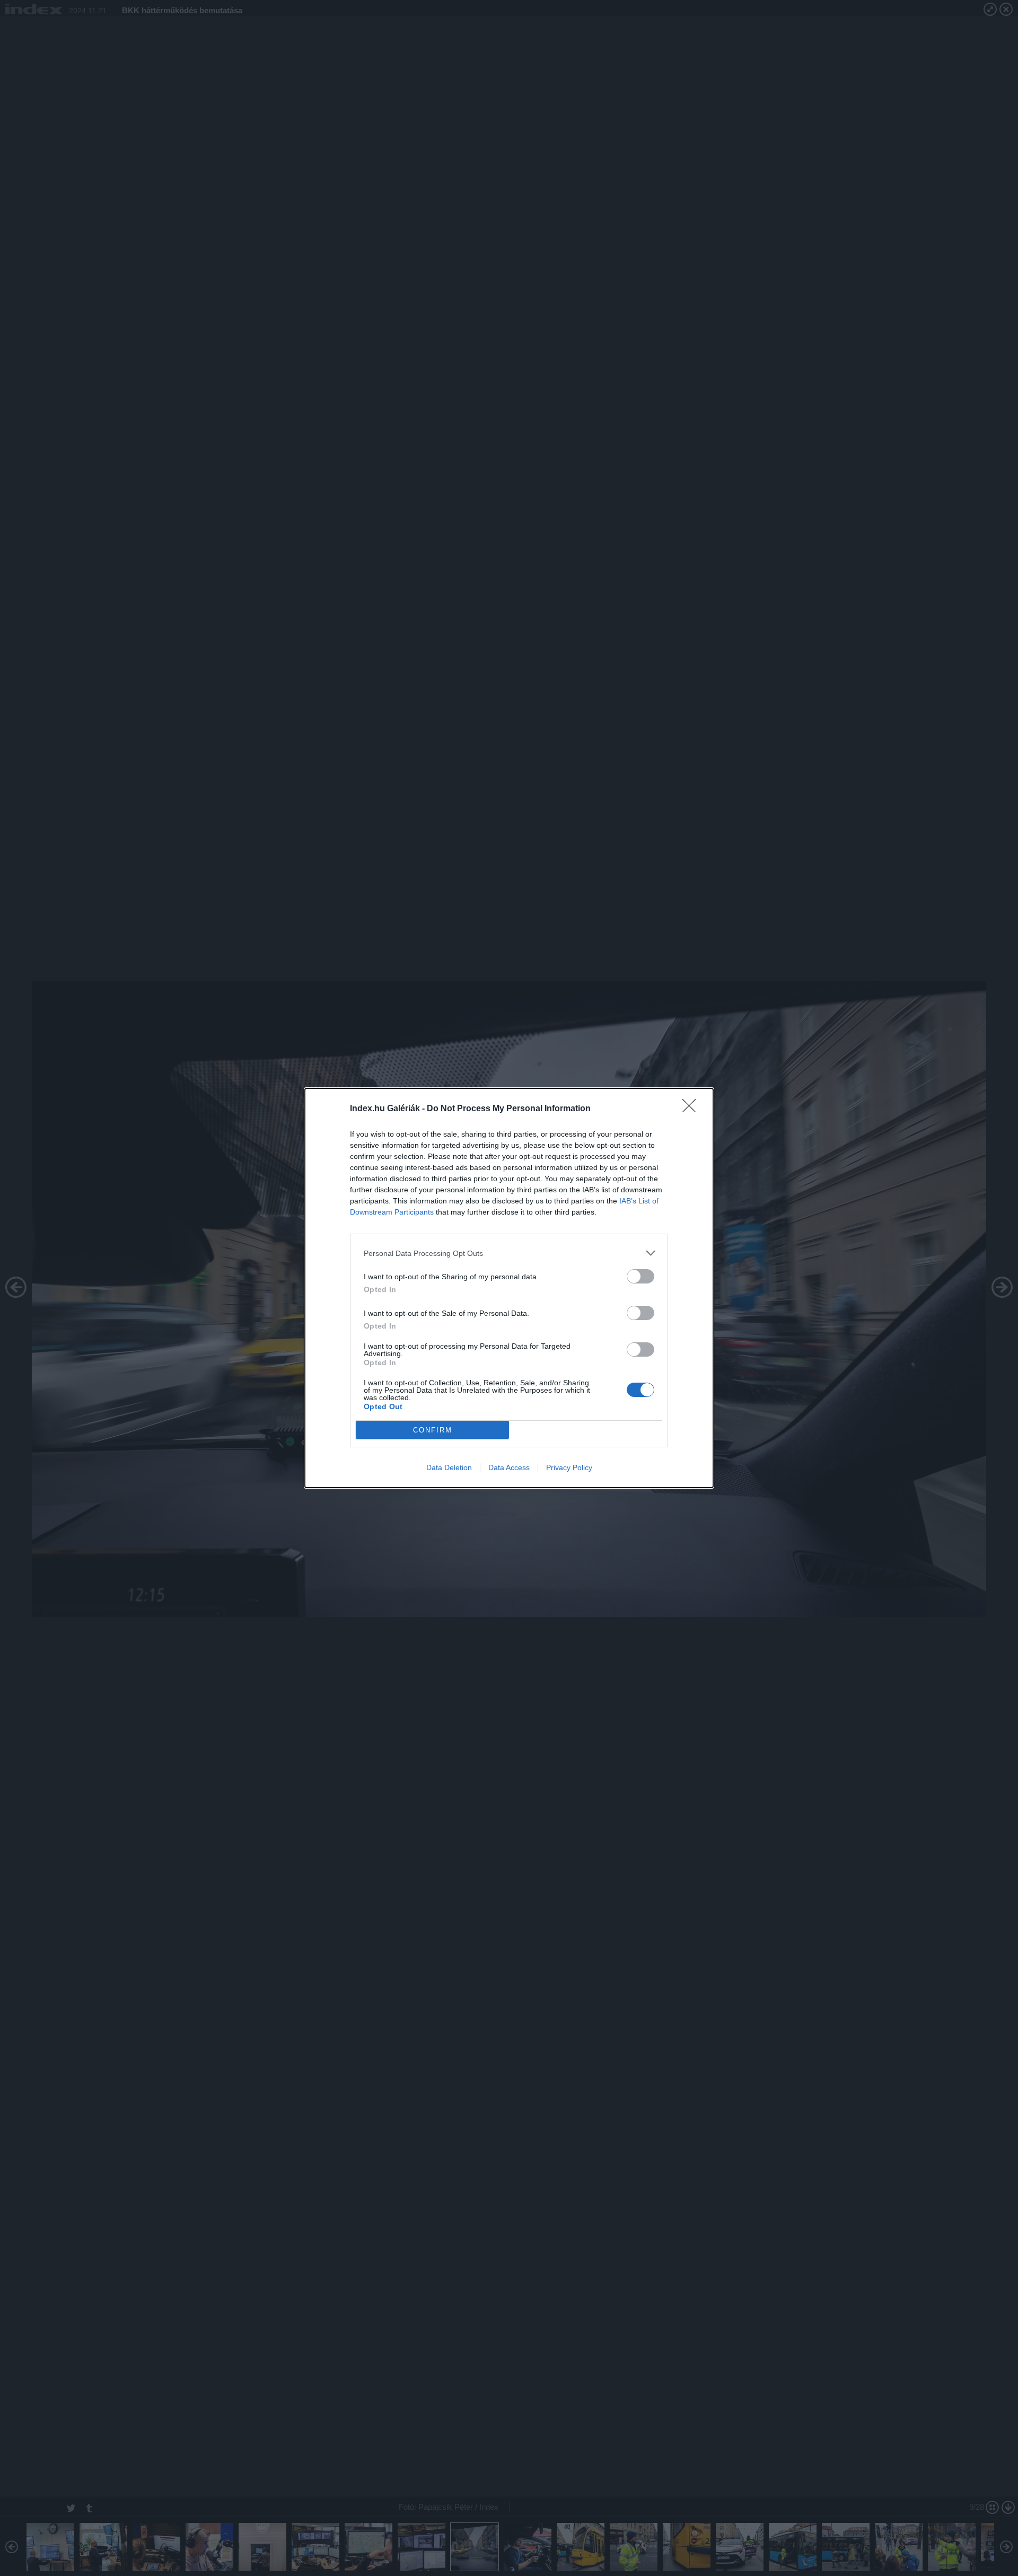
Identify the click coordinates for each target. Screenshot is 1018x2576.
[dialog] (509, 1288)
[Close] (692, 1109)
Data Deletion (449, 1467)
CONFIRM (433, 1430)
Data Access (509, 1467)
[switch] (640, 1276)
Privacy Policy (569, 1467)
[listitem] (509, 1253)
